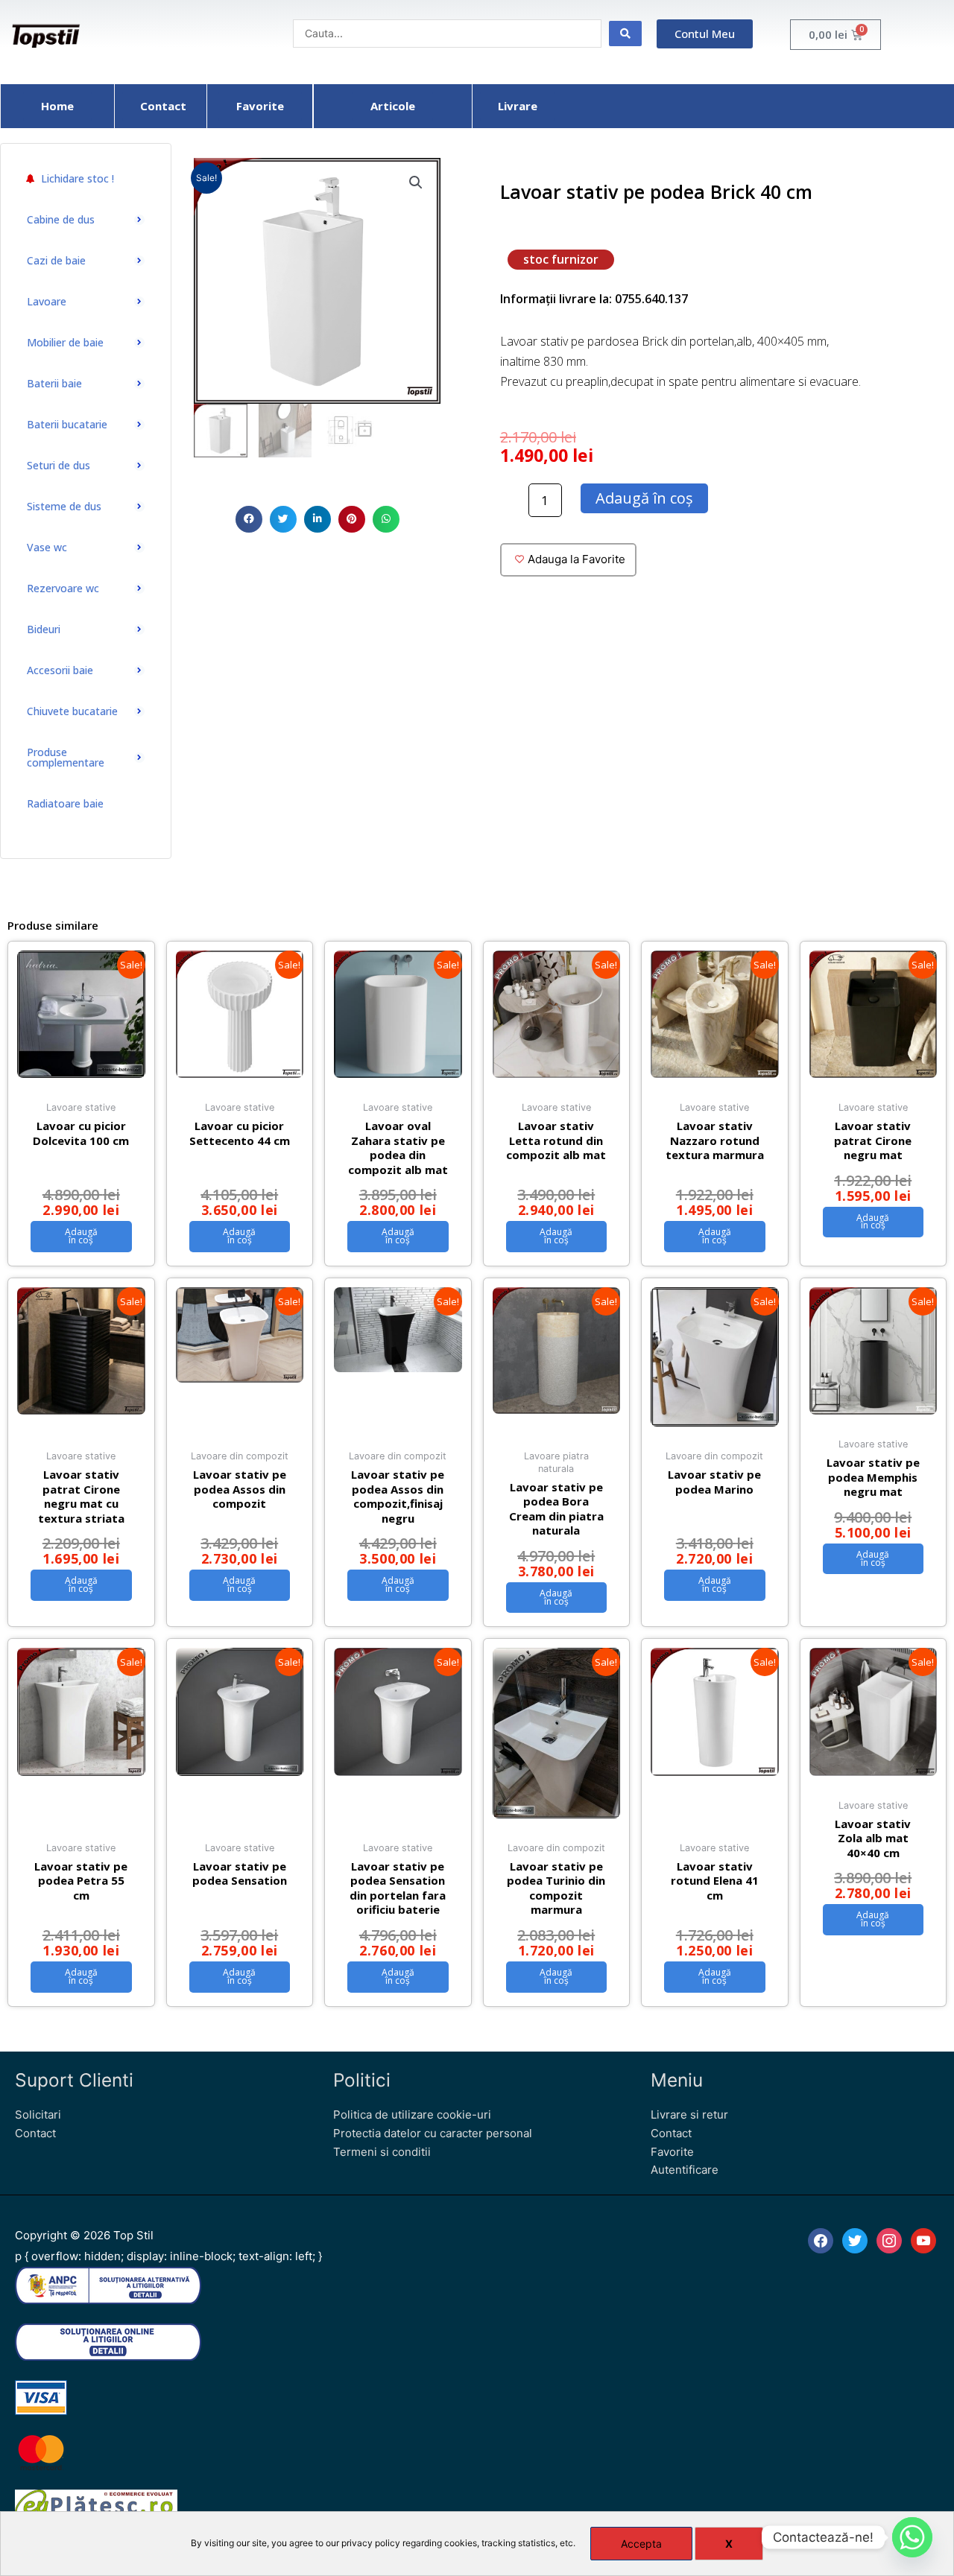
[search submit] (625, 34)
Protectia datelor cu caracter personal (433, 2133)
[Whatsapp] (912, 2537)
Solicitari (38, 2115)
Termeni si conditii (382, 2152)
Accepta (641, 2544)
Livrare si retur (689, 2115)
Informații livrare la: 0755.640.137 (594, 299)
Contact (35, 2133)
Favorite (672, 2152)
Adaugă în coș (644, 498)
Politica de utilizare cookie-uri (412, 2115)
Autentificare (685, 2170)
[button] (249, 519)
